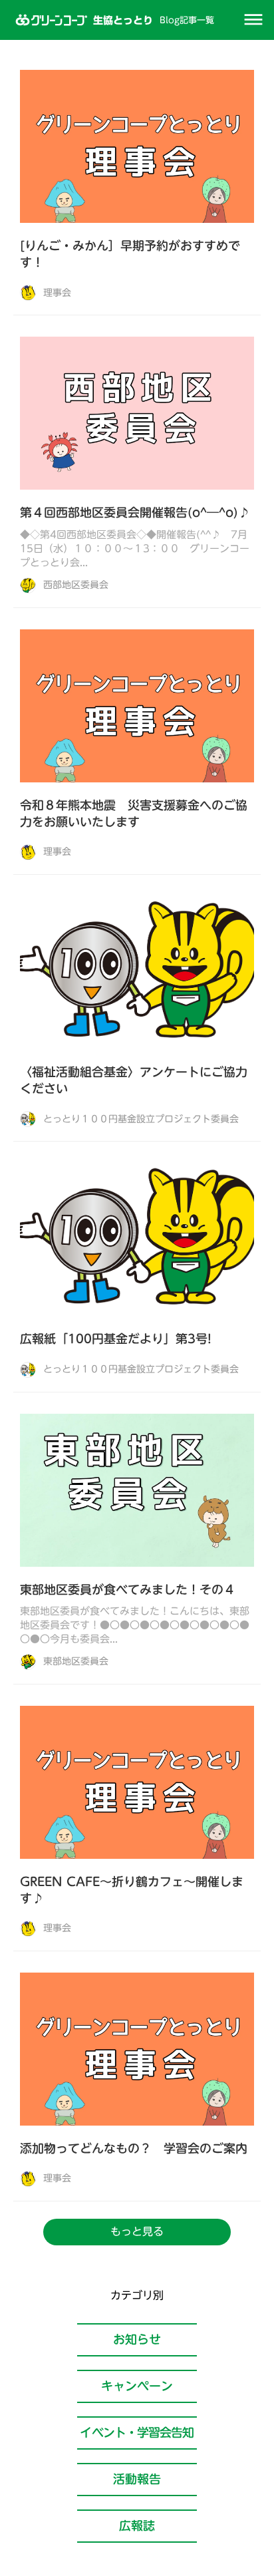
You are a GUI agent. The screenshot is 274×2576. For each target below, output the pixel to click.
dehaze (253, 20)
